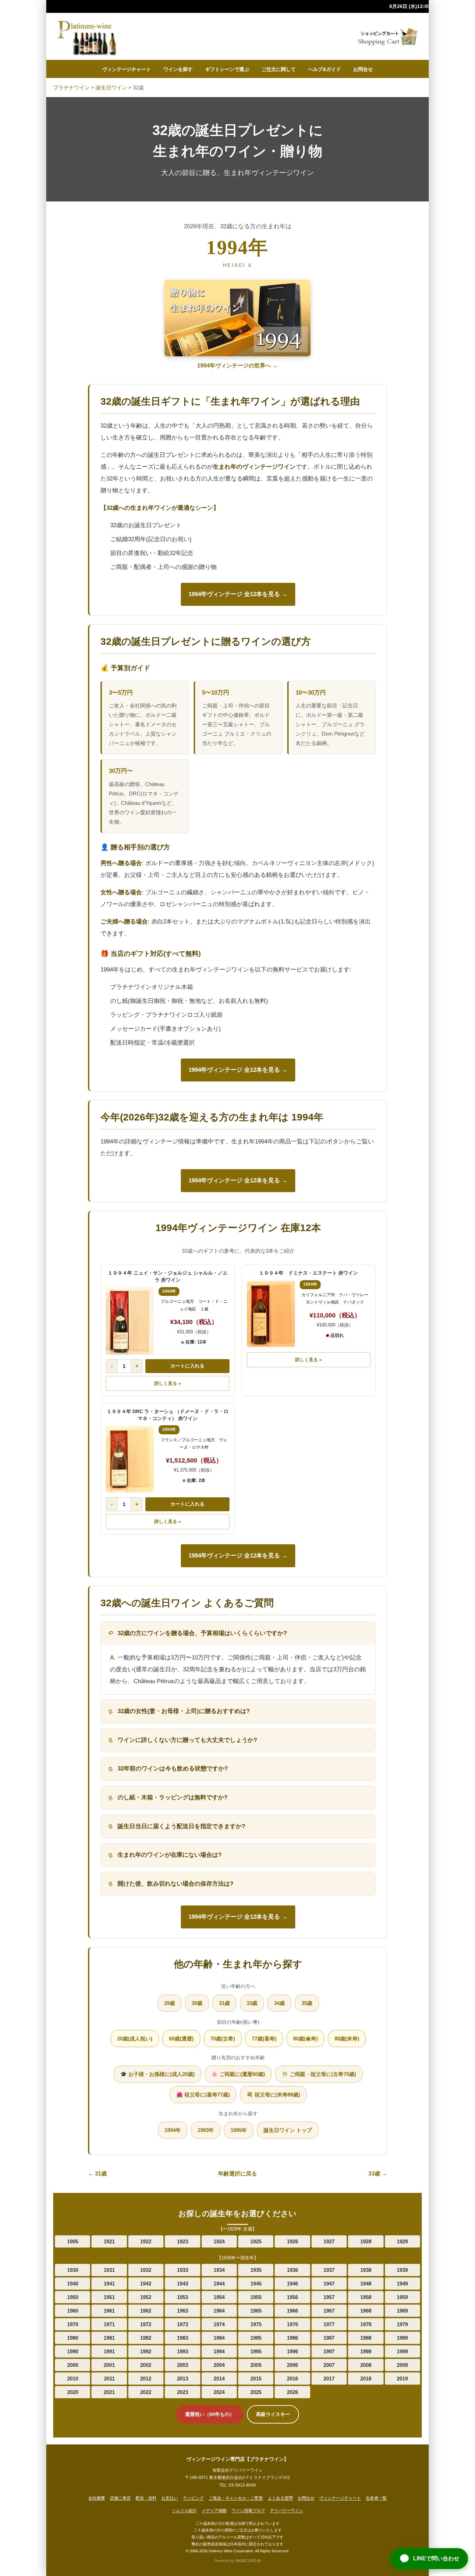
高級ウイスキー (273, 2414)
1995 (256, 2351)
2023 (183, 2392)
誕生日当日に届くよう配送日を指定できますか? (181, 1826)
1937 (329, 2270)
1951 (109, 2297)
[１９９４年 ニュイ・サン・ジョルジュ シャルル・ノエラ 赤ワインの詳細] (130, 1321)
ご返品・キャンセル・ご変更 (236, 2498)
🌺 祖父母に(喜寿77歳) (203, 2095)
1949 (402, 2284)
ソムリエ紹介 (184, 2511)
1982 (146, 2338)
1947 (329, 2284)
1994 (219, 2351)
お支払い (170, 2498)
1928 (366, 2241)
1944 (219, 2284)
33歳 (252, 2003)
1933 (183, 2270)
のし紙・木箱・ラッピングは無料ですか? (172, 1797)
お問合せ (363, 69)
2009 (402, 2365)
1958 (366, 2297)
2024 (219, 2392)
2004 (219, 2365)
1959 (402, 2297)
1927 (329, 2241)
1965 (256, 2311)
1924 (219, 2241)
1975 (256, 2324)
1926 (292, 2241)
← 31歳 (97, 2174)
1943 (183, 2284)
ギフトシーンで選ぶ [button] (227, 69)
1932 (146, 2270)
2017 (329, 2379)
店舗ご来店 (120, 2498)
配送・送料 (146, 2498)
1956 (292, 2297)
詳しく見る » (168, 1383)
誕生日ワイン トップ (288, 2130)
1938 (366, 2270)
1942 (146, 2284)
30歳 (197, 2003)
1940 (73, 2284)
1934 (219, 2270)
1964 (219, 2311)
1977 (329, 2324)
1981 (109, 2338)
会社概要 (97, 2498)
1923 (183, 2241)
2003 (183, 2365)
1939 (402, 2270)
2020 (73, 2392)
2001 (109, 2365)
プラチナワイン (71, 88)
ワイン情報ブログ (248, 2511)
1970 (73, 2324)
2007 (329, 2365)
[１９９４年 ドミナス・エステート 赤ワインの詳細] (271, 1314)
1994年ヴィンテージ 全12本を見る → (238, 594)
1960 (73, 2311)
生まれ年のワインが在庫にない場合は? (170, 1855)
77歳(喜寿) (264, 2039)
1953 (183, 2297)
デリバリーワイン (287, 2511)
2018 (366, 2379)
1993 (183, 2351)
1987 (329, 2338)
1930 (73, 2270)
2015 (256, 2379)
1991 (109, 2351)
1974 (219, 2324)
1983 (183, 2338)
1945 (256, 2284)
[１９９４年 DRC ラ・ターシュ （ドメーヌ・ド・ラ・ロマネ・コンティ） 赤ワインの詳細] (130, 1459)
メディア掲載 (214, 2511)
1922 (146, 2241)
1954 (219, 2297)
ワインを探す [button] (178, 69)
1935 (256, 2270)
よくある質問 (280, 2498)
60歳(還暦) (181, 2039)
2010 (73, 2379)
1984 (219, 2338)
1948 (366, 2284)
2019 (402, 2379)
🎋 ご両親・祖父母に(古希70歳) (319, 2074)
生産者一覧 (376, 2498)
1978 (366, 2324)
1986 (292, 2338)
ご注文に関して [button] (279, 69)
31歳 (224, 2003)
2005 (256, 2365)
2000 (73, 2365)
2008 (366, 2365)
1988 (366, 2338)
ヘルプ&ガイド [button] (324, 69)
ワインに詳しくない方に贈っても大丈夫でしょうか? (187, 1740)
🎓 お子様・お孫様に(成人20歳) (158, 2074)
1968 (366, 2311)
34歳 (279, 2003)
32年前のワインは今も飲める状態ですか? (173, 1769)
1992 (146, 2351)
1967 (329, 2311)
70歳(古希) (223, 2039)
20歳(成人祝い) (135, 2039)
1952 (146, 2297)
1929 (402, 2241)
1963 (183, 2311)
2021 (109, 2392)
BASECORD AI (248, 2561)
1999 (402, 2351)
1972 (146, 2324)
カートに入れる (187, 1366)
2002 (146, 2365)
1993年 (206, 2130)
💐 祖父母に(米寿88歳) (273, 2095)
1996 (292, 2351)
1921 (109, 2241)
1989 (402, 2338)
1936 (292, 2270)
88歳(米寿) (347, 2039)
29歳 (170, 2003)
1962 (146, 2311)
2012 (146, 2379)
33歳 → (378, 2174)
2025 (256, 2392)
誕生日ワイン (111, 88)
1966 (292, 2311)
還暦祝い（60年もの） (210, 2414)
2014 (219, 2379)
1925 (256, 2241)
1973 (183, 2324)
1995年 (239, 2130)
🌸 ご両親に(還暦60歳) (238, 2074)
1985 (256, 2338)
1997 (329, 2351)
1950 (73, 2297)
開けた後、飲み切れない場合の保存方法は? (175, 1884)
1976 (292, 2324)
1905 (73, 2241)
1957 (329, 2297)
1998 (366, 2351)
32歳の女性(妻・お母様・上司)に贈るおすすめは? (184, 1711)
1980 (73, 2338)
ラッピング (193, 2498)
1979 (402, 2324)
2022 (146, 2392)
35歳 (307, 2003)
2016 (292, 2379)
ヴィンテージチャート (127, 69)
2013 (183, 2379)
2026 (292, 2392)
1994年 (173, 2130)
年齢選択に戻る (237, 2174)
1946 (292, 2284)
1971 (109, 2324)
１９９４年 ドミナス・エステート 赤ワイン (308, 1273)
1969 (402, 2311)
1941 (109, 2284)
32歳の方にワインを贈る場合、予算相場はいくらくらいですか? (202, 1633)
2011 (109, 2379)
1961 (109, 2311)
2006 (292, 2365)
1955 (256, 2297)
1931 (109, 2270)
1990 (73, 2351)
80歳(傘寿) (305, 2039)
